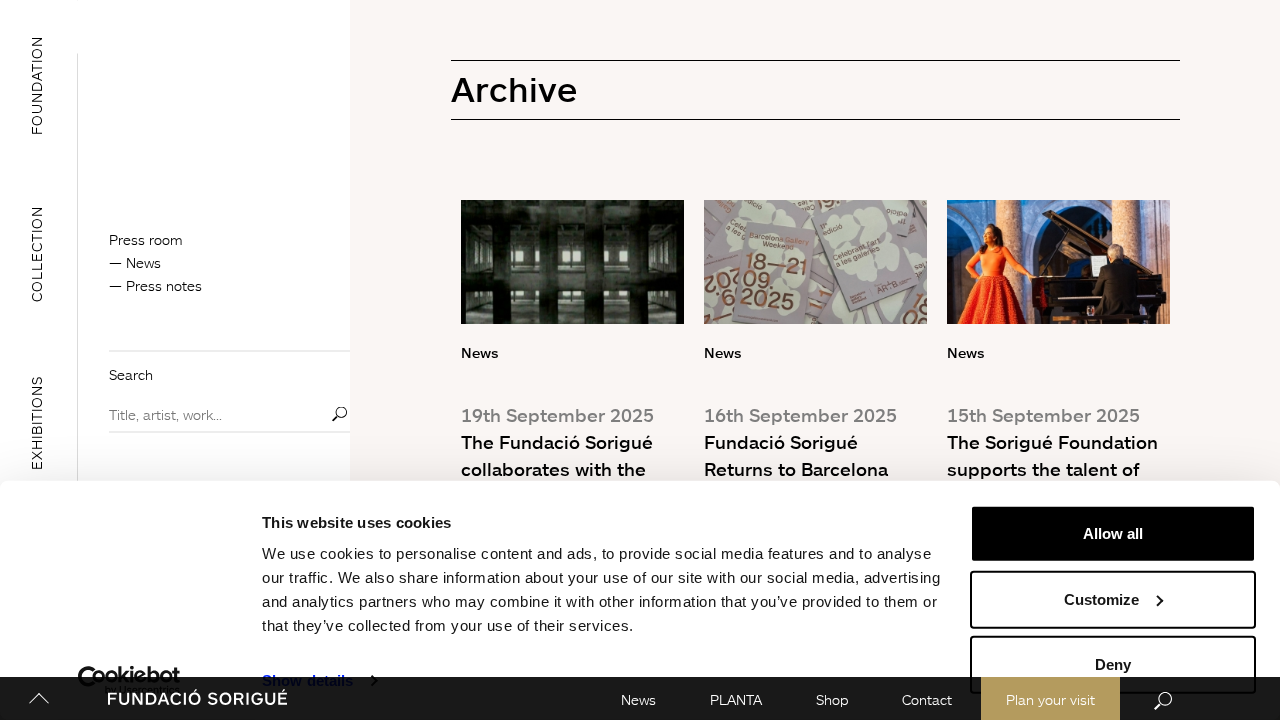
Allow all (1113, 533)
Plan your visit (1050, 699)
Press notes (164, 285)
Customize (1101, 598)
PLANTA (736, 699)
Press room (145, 239)
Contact (927, 699)
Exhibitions (36, 423)
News (638, 699)
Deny (1113, 664)
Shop (832, 699)
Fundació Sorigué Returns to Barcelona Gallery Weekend (796, 469)
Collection (36, 254)
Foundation (36, 84)
